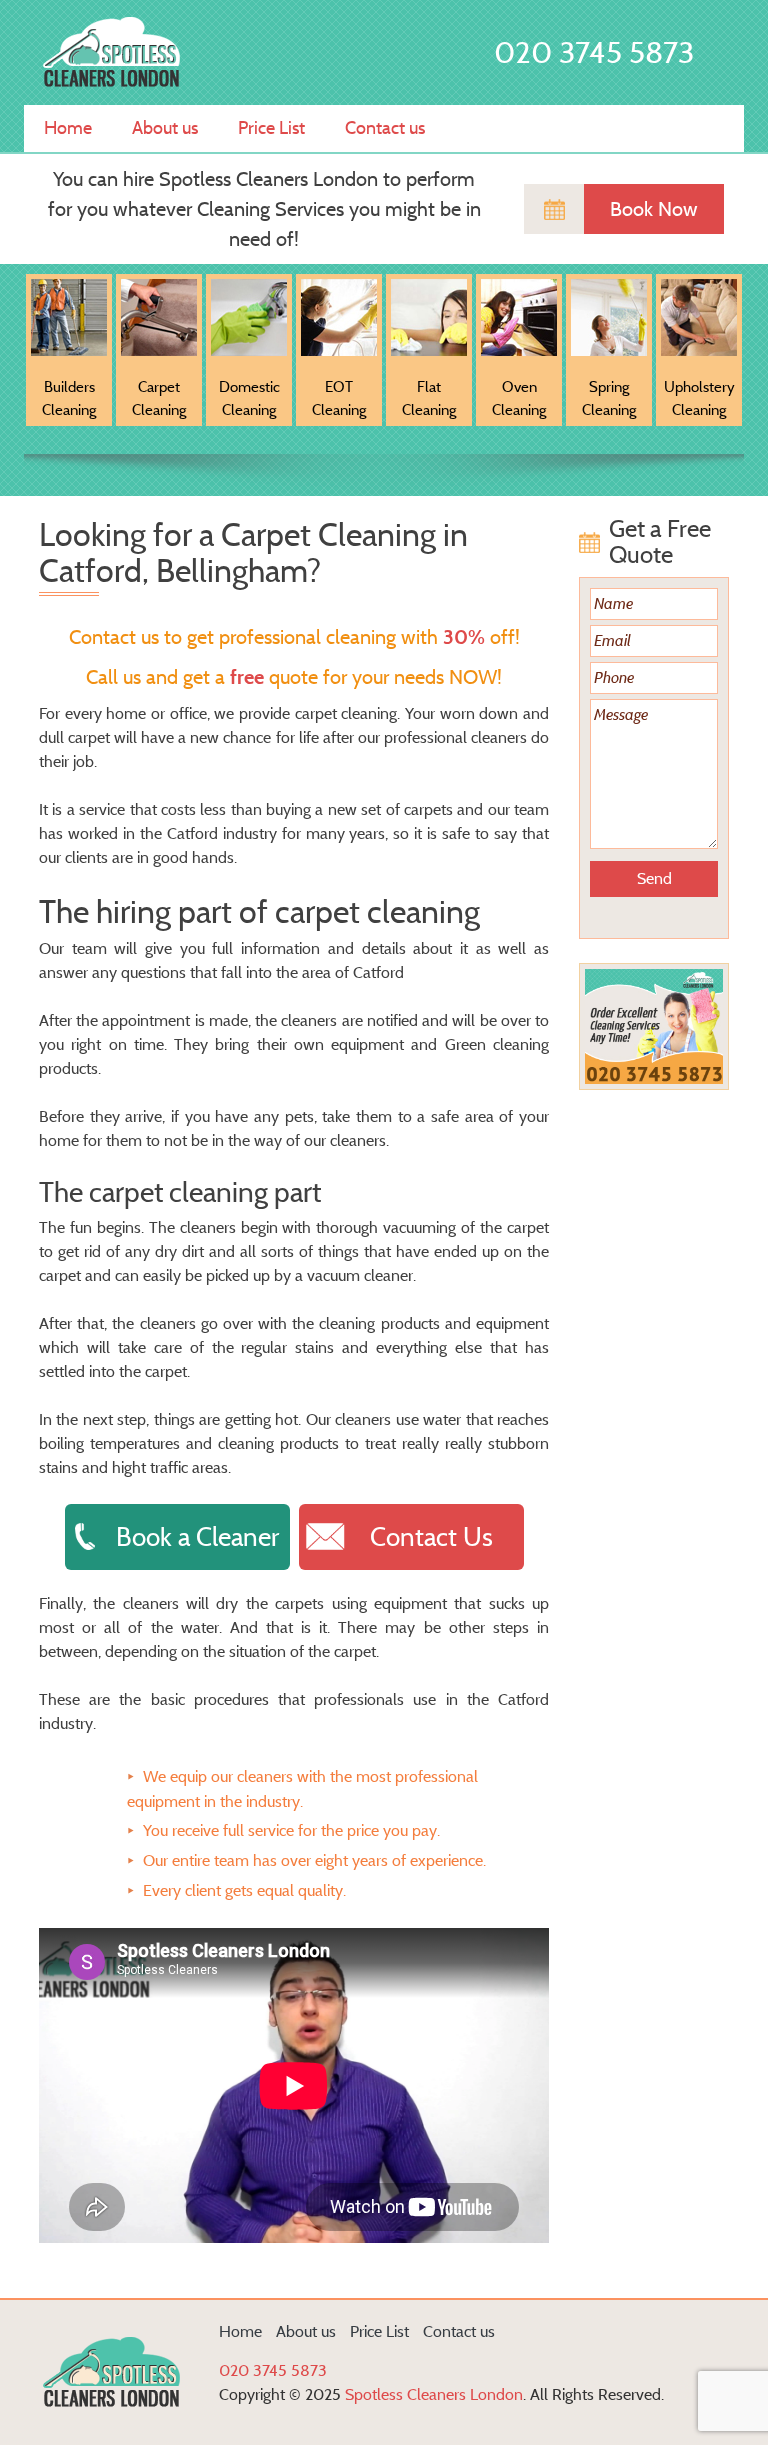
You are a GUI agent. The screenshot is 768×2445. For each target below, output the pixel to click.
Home (68, 128)
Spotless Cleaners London (434, 2394)
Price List (271, 128)
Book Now (654, 209)
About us (165, 128)
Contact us (385, 128)
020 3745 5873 (594, 52)
